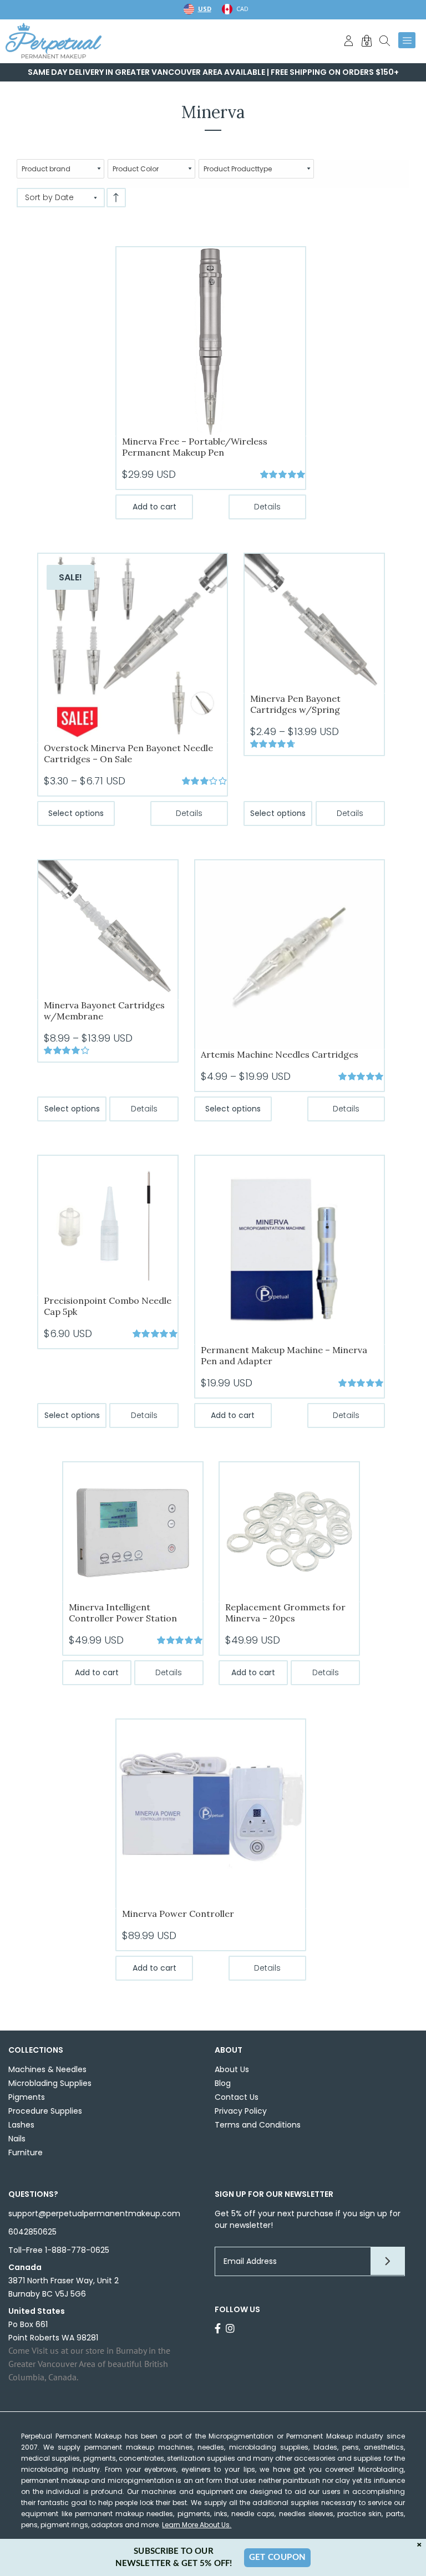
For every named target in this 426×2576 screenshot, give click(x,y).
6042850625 (32, 2232)
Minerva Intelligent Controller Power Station (123, 1613)
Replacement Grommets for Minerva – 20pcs (285, 1613)
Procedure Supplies (45, 2111)
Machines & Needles (47, 2069)
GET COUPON (278, 2557)
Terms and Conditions (258, 2125)
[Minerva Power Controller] (211, 1813)
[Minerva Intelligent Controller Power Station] (133, 1531)
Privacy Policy (241, 2111)
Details (267, 507)
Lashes (21, 2125)
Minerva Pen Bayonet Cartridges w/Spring (295, 704)
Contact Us (237, 2097)
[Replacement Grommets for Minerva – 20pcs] (289, 1531)
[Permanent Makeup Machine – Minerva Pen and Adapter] (290, 1249)
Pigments (27, 2097)
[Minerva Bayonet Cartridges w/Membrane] (108, 929)
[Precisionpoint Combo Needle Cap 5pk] (108, 1225)
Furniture (26, 2152)
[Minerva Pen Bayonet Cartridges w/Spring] (314, 623)
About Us (232, 2069)
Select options (76, 813)
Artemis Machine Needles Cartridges (280, 1054)
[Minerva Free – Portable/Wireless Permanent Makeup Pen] (211, 341)
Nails (17, 2139)
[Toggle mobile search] (385, 40)
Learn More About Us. (197, 2525)
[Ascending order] (116, 198)
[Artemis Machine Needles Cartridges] (290, 954)
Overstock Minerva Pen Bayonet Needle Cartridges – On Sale (128, 753)
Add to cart (154, 507)
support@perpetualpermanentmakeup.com (94, 2213)
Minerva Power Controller (178, 1914)
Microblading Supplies (50, 2083)
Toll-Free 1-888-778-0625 (59, 2250)
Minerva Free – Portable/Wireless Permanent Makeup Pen (195, 447)
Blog (223, 2083)
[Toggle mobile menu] (407, 40)
